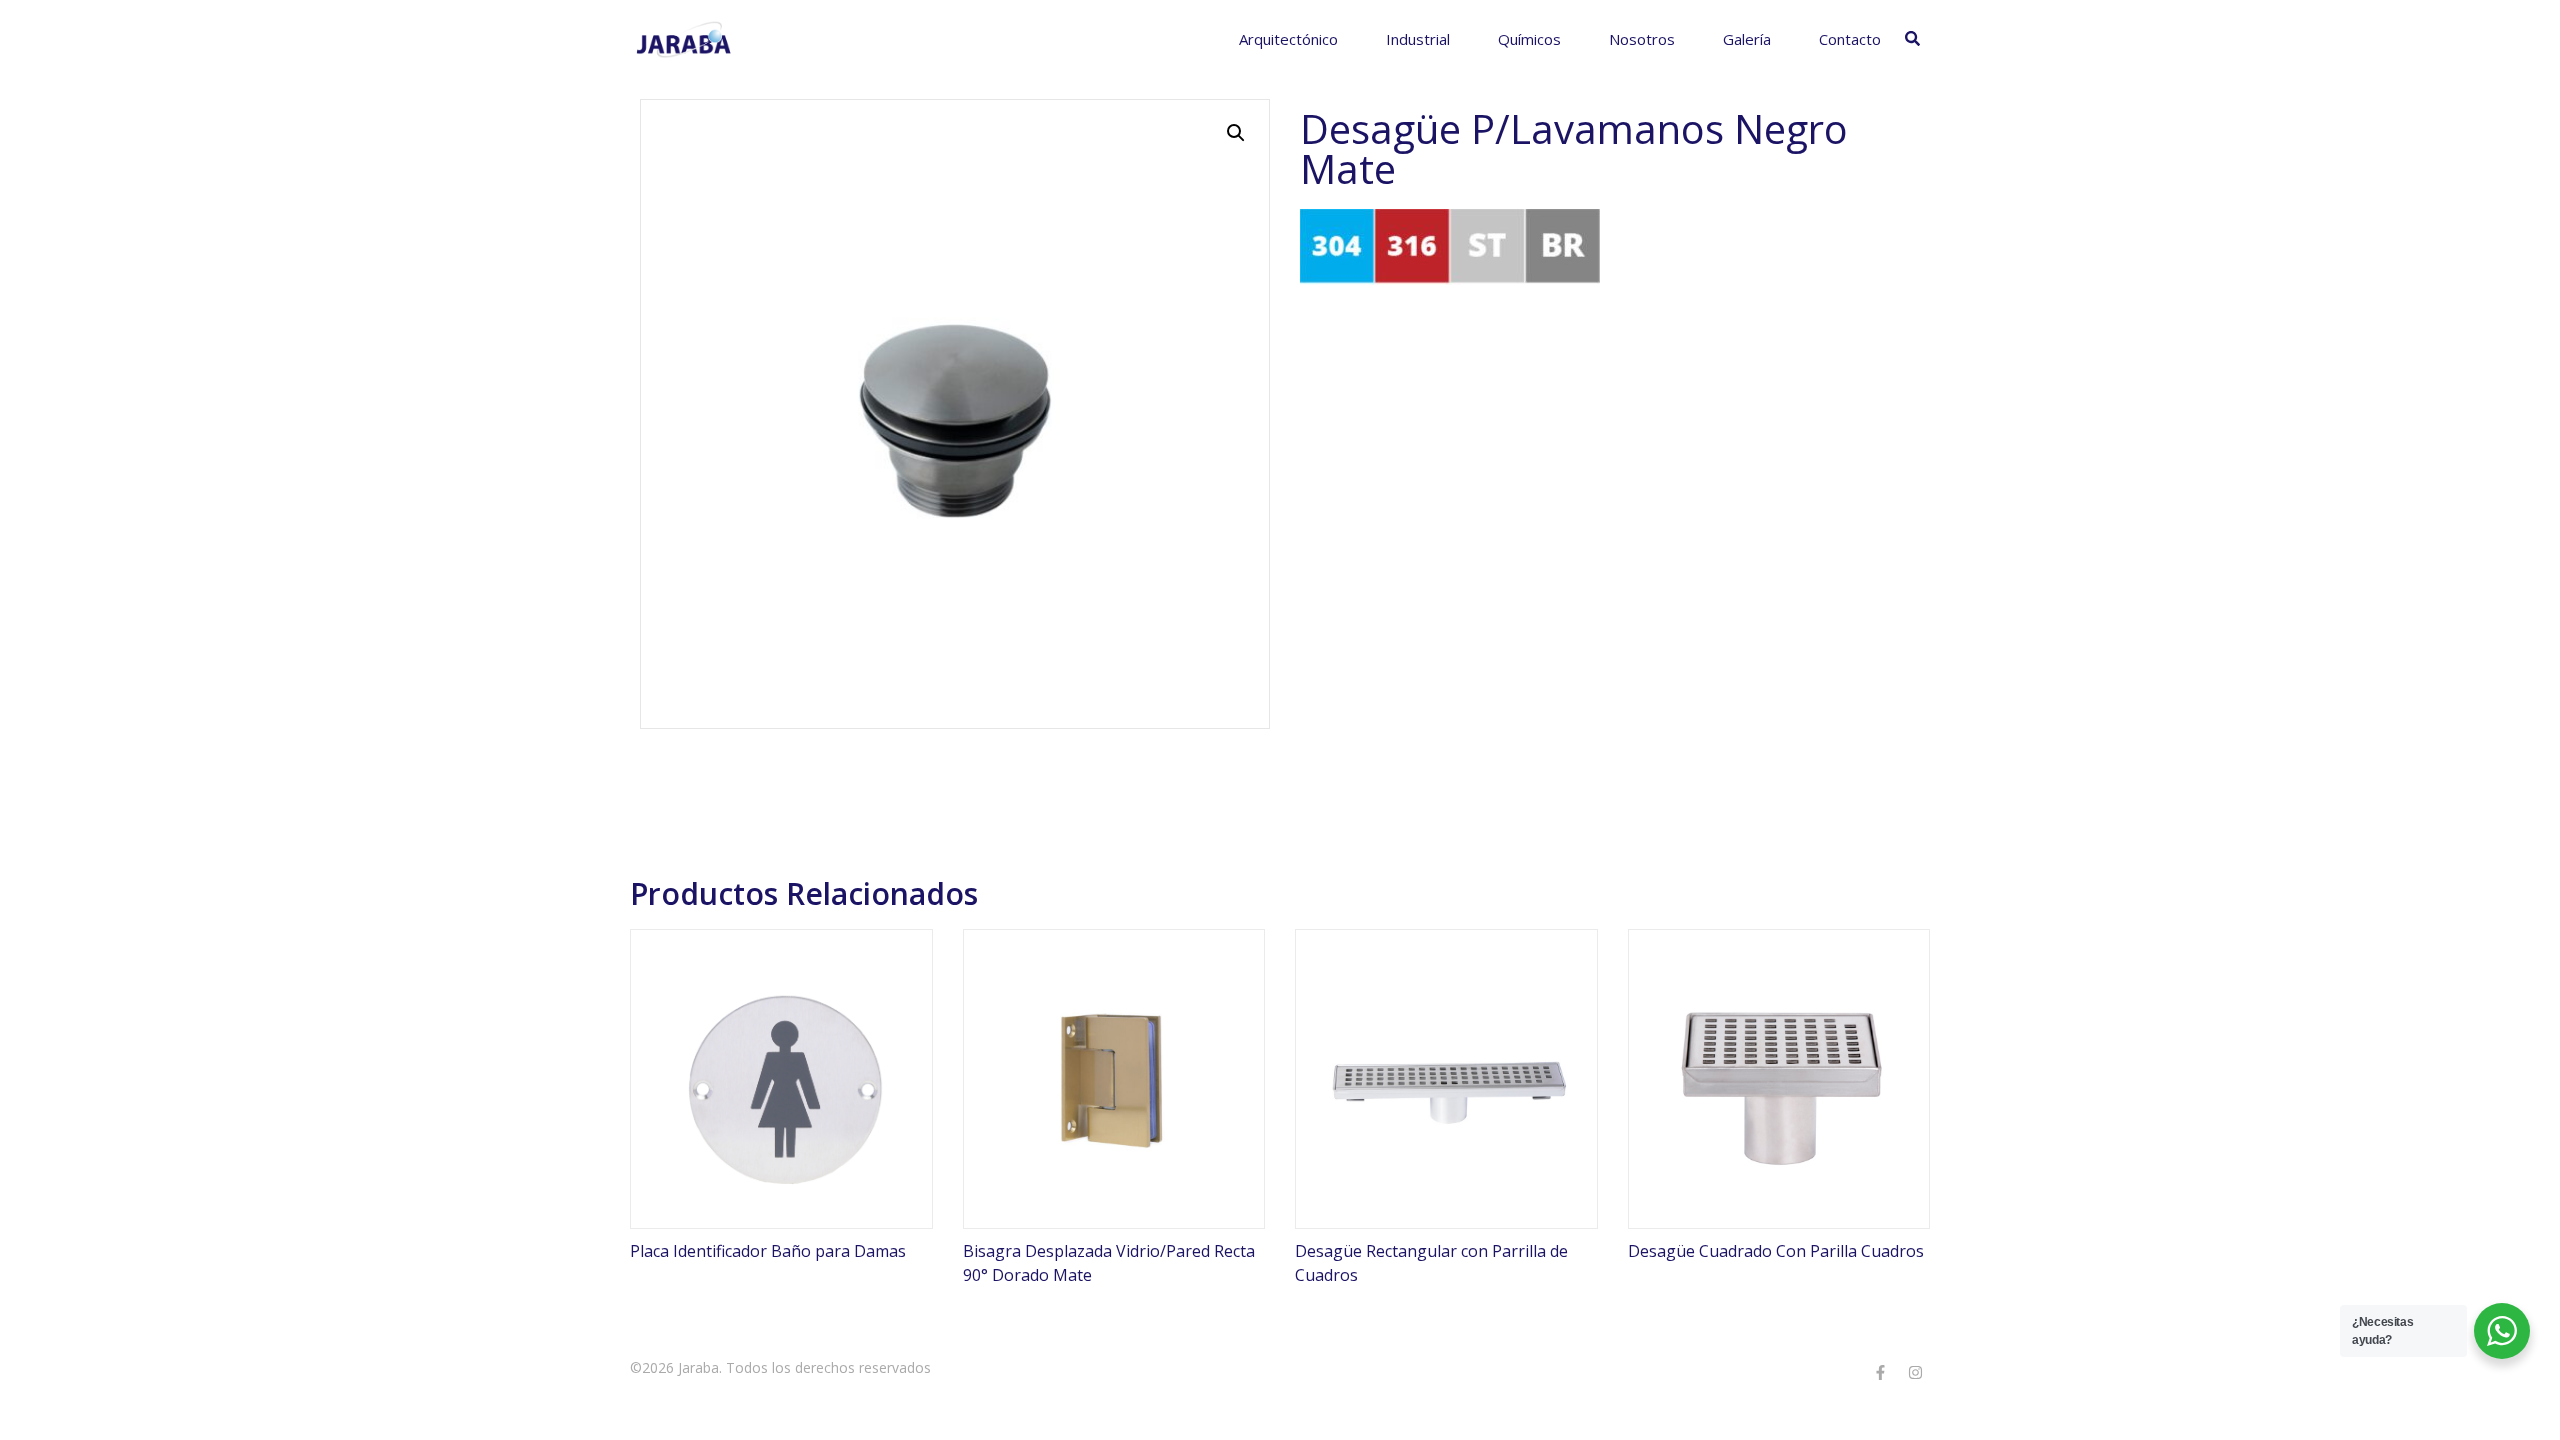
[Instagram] (1915, 1372)
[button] (1236, 133)
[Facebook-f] (1880, 1372)
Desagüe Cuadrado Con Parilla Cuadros (1776, 1251)
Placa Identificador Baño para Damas (768, 1251)
